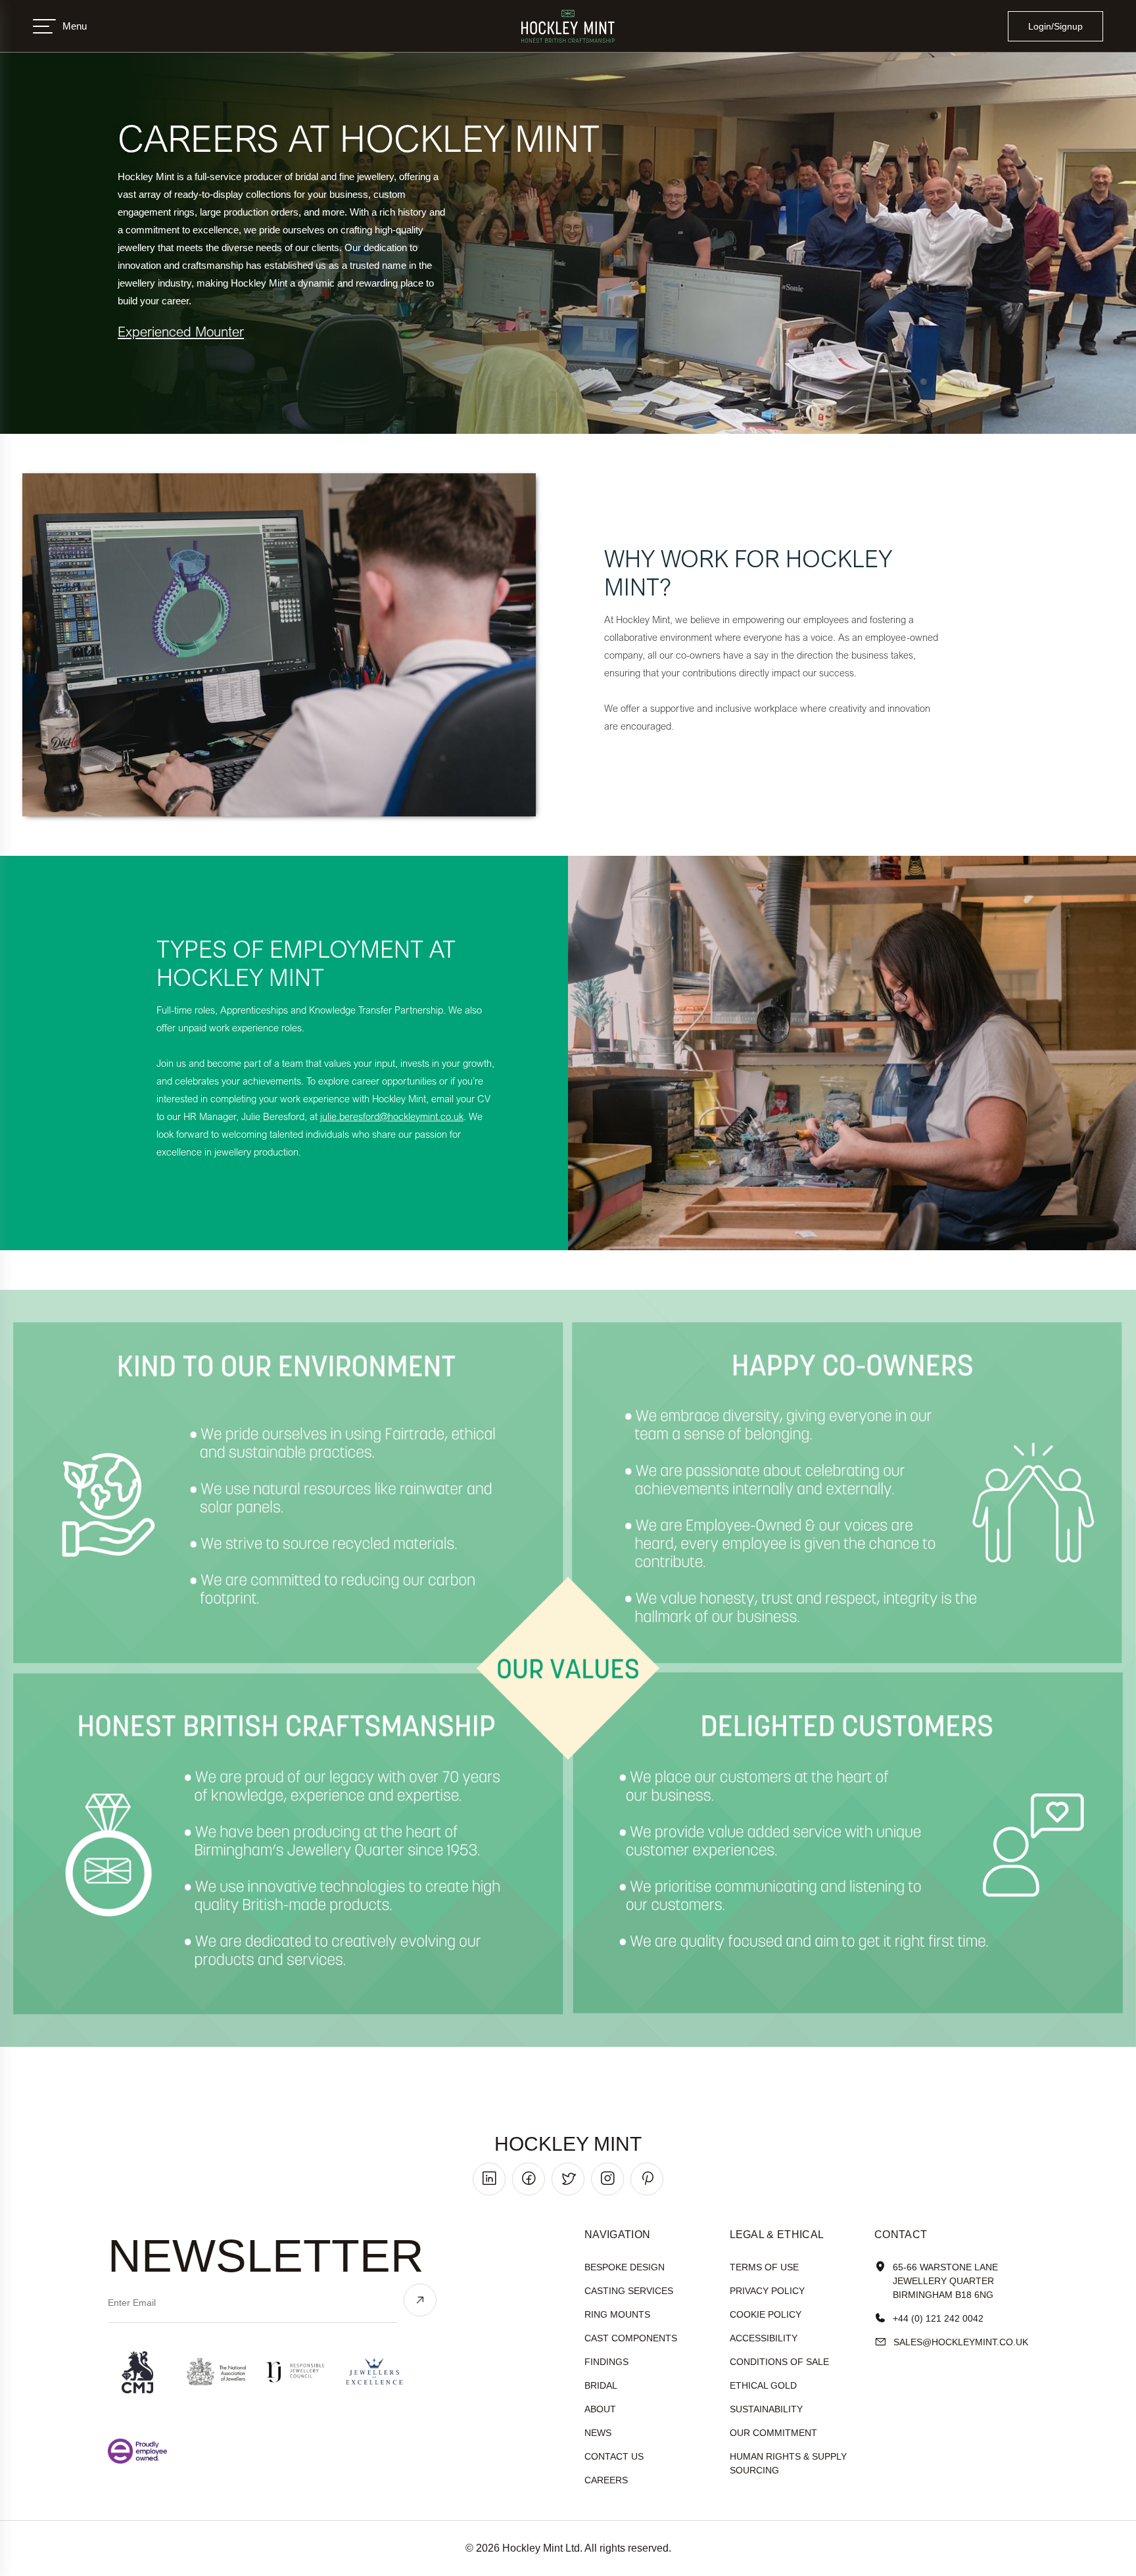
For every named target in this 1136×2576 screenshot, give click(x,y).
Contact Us (614, 2456)
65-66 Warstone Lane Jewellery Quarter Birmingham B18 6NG (945, 2281)
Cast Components (631, 2338)
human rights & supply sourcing (788, 2463)
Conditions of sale (779, 2362)
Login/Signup (1055, 26)
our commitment (773, 2433)
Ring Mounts (617, 2314)
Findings (606, 2362)
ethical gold (763, 2385)
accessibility (764, 2338)
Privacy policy (767, 2291)
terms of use (764, 2267)
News (598, 2433)
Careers (606, 2480)
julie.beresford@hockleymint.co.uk (392, 1116)
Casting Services (629, 2291)
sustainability (766, 2409)
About (600, 2409)
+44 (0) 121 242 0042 (938, 2318)
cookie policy (766, 2314)
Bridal (601, 2385)
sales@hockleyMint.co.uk (961, 2342)
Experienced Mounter (181, 331)
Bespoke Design (625, 2267)
